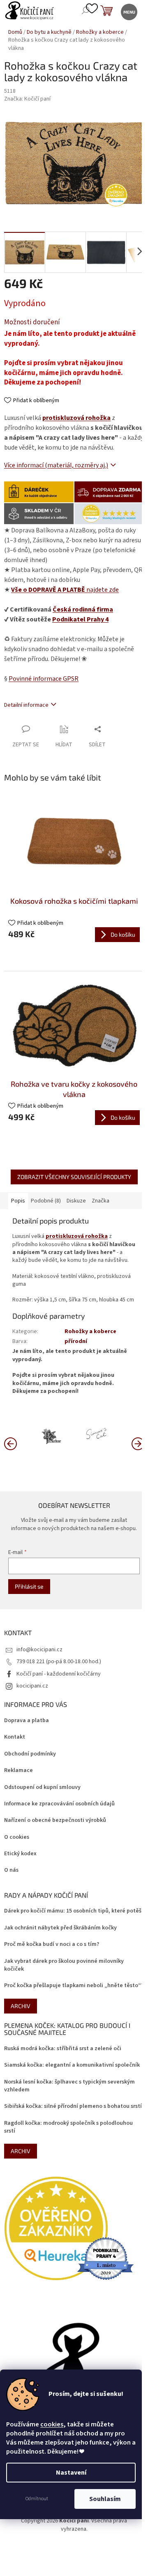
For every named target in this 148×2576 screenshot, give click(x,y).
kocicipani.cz (32, 1686)
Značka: (27, 99)
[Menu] (128, 11)
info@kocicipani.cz (39, 1650)
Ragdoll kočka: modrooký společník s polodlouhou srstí (68, 2127)
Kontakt (15, 1737)
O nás (11, 1870)
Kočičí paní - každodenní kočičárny (59, 1674)
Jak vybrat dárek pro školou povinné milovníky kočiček (64, 1965)
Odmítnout (37, 2499)
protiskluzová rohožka (76, 418)
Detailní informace (26, 705)
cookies (52, 2424)
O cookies (17, 1837)
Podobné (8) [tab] (46, 1201)
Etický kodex (20, 1854)
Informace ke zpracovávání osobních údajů (59, 1804)
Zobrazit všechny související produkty (74, 1177)
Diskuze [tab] (76, 1201)
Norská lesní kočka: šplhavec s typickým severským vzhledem (69, 2086)
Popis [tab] (18, 1201)
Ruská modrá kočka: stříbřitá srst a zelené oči (63, 2049)
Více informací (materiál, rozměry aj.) (56, 465)
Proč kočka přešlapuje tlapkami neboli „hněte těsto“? (74, 1986)
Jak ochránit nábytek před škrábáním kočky (60, 1928)
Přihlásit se (29, 1586)
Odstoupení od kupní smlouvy (42, 1787)
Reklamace (18, 1771)
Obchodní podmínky (30, 1754)
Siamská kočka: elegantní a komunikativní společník (72, 2065)
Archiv (21, 2006)
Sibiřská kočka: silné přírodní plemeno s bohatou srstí (73, 2106)
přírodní (76, 1341)
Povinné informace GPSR (44, 679)
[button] (138, 1443)
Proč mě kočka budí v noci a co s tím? (52, 1944)
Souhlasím (105, 2499)
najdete (65, 590)
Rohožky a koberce (90, 1331)
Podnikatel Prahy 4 (80, 619)
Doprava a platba (27, 1721)
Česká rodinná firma (83, 609)
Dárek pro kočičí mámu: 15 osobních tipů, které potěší (74, 1911)
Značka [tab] (101, 1201)
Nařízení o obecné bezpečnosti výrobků (55, 1820)
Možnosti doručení (32, 322)
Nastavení (71, 2473)
